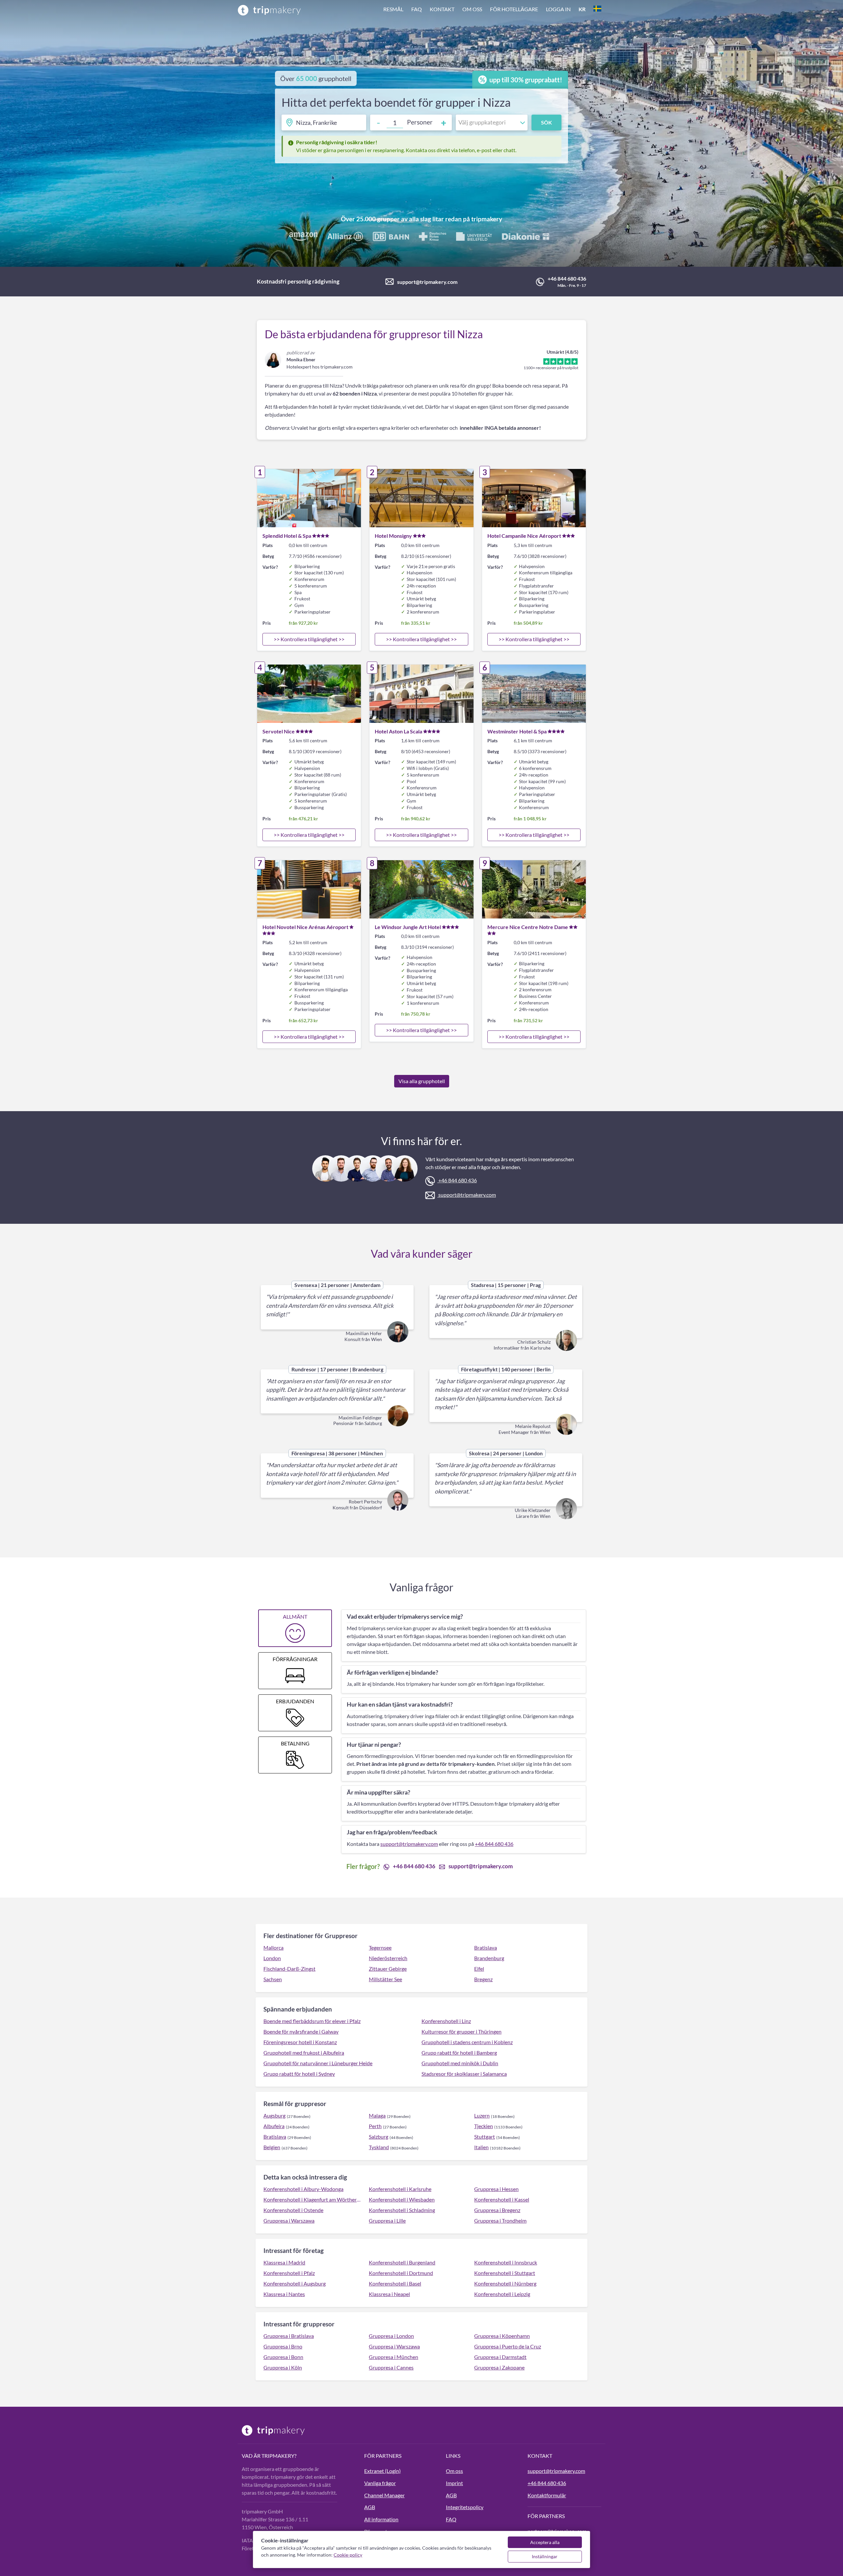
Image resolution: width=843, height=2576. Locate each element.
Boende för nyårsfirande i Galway (301, 2031)
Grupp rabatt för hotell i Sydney (299, 2074)
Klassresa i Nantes (284, 2294)
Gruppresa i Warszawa (289, 2220)
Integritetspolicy (465, 2507)
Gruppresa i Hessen (496, 2189)
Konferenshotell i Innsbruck (506, 2262)
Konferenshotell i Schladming (402, 2210)
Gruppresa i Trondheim (500, 2220)
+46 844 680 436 (567, 278)
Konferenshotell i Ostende (293, 2210)
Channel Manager (384, 2495)
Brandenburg (489, 1958)
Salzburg (379, 2137)
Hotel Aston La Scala (398, 731)
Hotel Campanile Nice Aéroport (524, 536)
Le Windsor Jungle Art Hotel (408, 927)
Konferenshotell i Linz (446, 2021)
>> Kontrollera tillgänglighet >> (309, 639)
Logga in (558, 9)
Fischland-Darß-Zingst (289, 1969)
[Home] (269, 10)
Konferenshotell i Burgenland (402, 2262)
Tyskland (379, 2147)
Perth (375, 2126)
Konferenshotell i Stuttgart (505, 2273)
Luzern (482, 2115)
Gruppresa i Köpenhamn (502, 2336)
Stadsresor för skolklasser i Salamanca (464, 2074)
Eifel (479, 1969)
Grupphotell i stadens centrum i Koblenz (467, 2042)
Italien (481, 2147)
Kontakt (442, 9)
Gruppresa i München (394, 2357)
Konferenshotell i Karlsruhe (400, 2189)
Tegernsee (380, 1947)
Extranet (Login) (382, 2471)
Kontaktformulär (547, 2495)
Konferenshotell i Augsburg (295, 2283)
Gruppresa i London (391, 2336)
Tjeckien (484, 2126)
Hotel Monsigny (393, 536)
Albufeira (274, 2126)
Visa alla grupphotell (422, 1081)
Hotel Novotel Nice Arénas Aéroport (305, 927)
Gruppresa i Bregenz (497, 2210)
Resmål (393, 9)
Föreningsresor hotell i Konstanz (300, 2042)
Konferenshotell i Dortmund (401, 2273)
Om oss (472, 9)
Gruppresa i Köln (283, 2367)
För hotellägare (514, 9)
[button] (492, 10)
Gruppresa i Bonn (283, 2357)
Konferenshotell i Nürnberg (505, 2283)
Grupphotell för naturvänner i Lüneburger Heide (318, 2063)
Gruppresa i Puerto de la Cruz (508, 2346)
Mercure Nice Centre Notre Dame (528, 927)
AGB (370, 2507)
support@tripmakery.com (427, 282)
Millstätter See (385, 1979)
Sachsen (273, 1979)
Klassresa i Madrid (284, 2262)
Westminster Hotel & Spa (517, 731)
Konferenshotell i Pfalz (289, 2273)
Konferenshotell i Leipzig (502, 2294)
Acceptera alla (545, 2542)
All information (381, 2519)
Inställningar (545, 2556)
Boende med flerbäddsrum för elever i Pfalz (312, 2021)
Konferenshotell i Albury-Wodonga (303, 2189)
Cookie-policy (348, 2555)
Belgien (272, 2147)
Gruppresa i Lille (387, 2220)
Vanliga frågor (380, 2483)
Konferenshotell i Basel (395, 2283)
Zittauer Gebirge (388, 1969)
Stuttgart (485, 2137)
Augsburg (274, 2115)
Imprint (454, 2483)
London (272, 1958)
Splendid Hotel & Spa (287, 536)
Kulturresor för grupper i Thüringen (462, 2031)
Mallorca (273, 1947)
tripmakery (487, 219)
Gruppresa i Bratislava (289, 2336)
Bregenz (483, 1979)
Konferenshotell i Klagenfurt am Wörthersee (312, 2199)
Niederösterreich (388, 1958)
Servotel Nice (279, 731)
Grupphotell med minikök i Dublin (460, 2063)
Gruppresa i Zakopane (499, 2367)
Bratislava (486, 1947)
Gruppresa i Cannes (391, 2367)
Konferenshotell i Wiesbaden (402, 2199)
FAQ (417, 9)
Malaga (377, 2115)
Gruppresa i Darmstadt (500, 2357)
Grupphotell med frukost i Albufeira (304, 2053)
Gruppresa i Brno (283, 2346)
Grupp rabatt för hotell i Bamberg (459, 2053)
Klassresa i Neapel (389, 2294)
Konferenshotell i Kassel (502, 2199)
